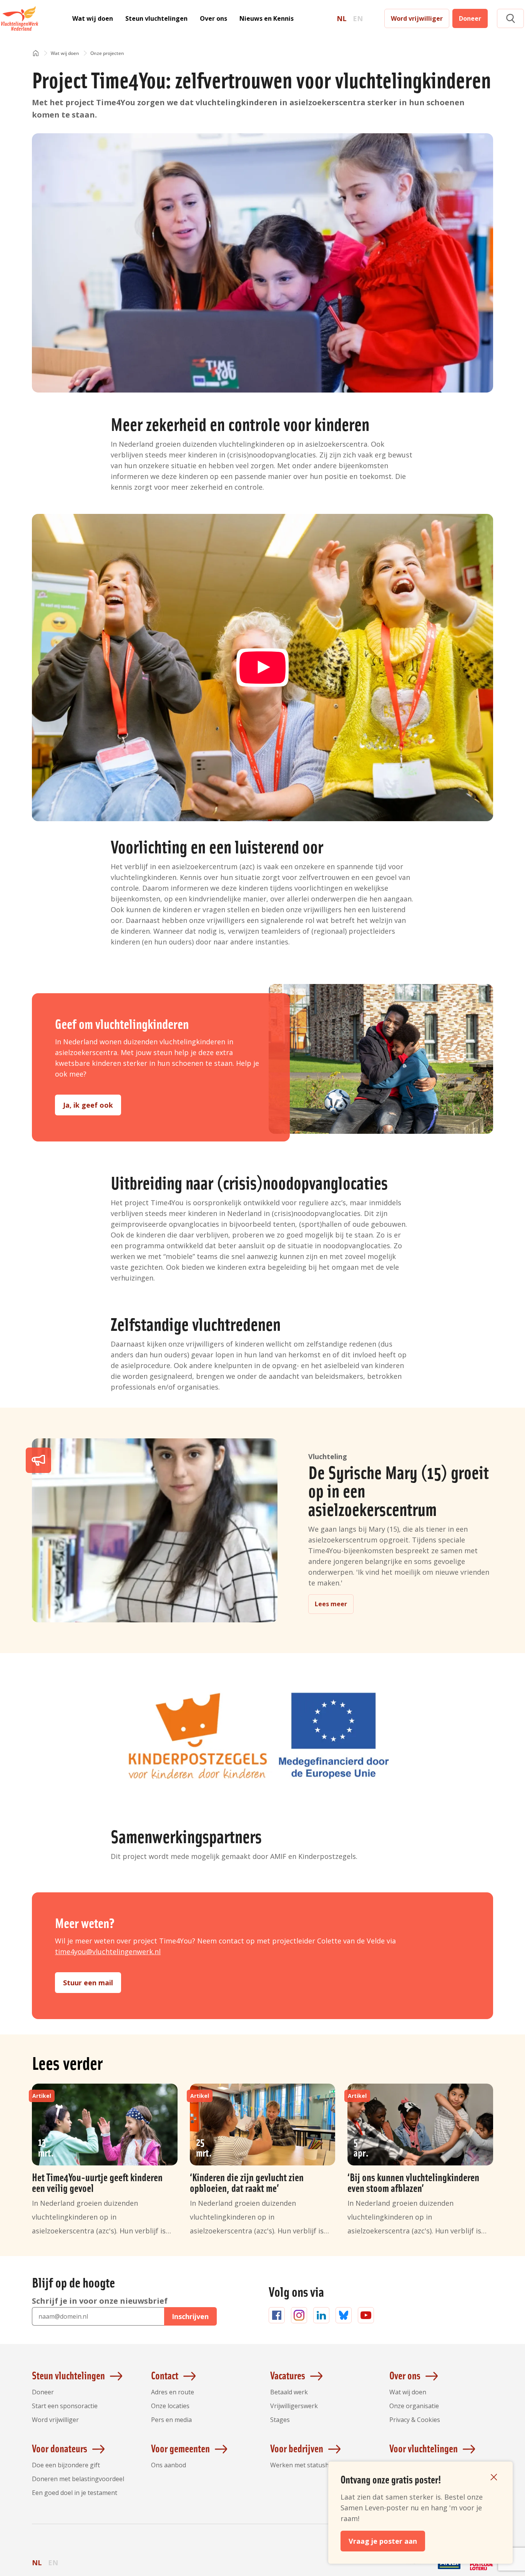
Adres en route (173, 2392)
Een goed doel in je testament (75, 2493)
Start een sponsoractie (65, 2406)
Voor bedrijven (297, 2448)
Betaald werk (289, 2392)
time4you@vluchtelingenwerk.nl (108, 1951)
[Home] (36, 54)
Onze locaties (170, 2406)
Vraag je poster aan (383, 2541)
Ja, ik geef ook (88, 1105)
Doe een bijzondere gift (66, 2465)
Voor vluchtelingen (424, 2448)
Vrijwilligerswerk (294, 2406)
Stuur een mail (88, 1983)
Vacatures (288, 2375)
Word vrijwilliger (417, 18)
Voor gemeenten (180, 2448)
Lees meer (331, 1604)
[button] (510, 19)
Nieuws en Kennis (267, 18)
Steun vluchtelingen (156, 18)
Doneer (470, 18)
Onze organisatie (414, 2406)
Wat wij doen (93, 18)
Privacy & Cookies (415, 2420)
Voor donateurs (60, 2448)
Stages (280, 2420)
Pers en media (171, 2420)
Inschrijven (190, 2316)
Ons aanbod (169, 2465)
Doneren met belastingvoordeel (78, 2479)
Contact (165, 2375)
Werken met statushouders (310, 2465)
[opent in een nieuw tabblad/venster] (417, 2569)
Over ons (213, 18)
